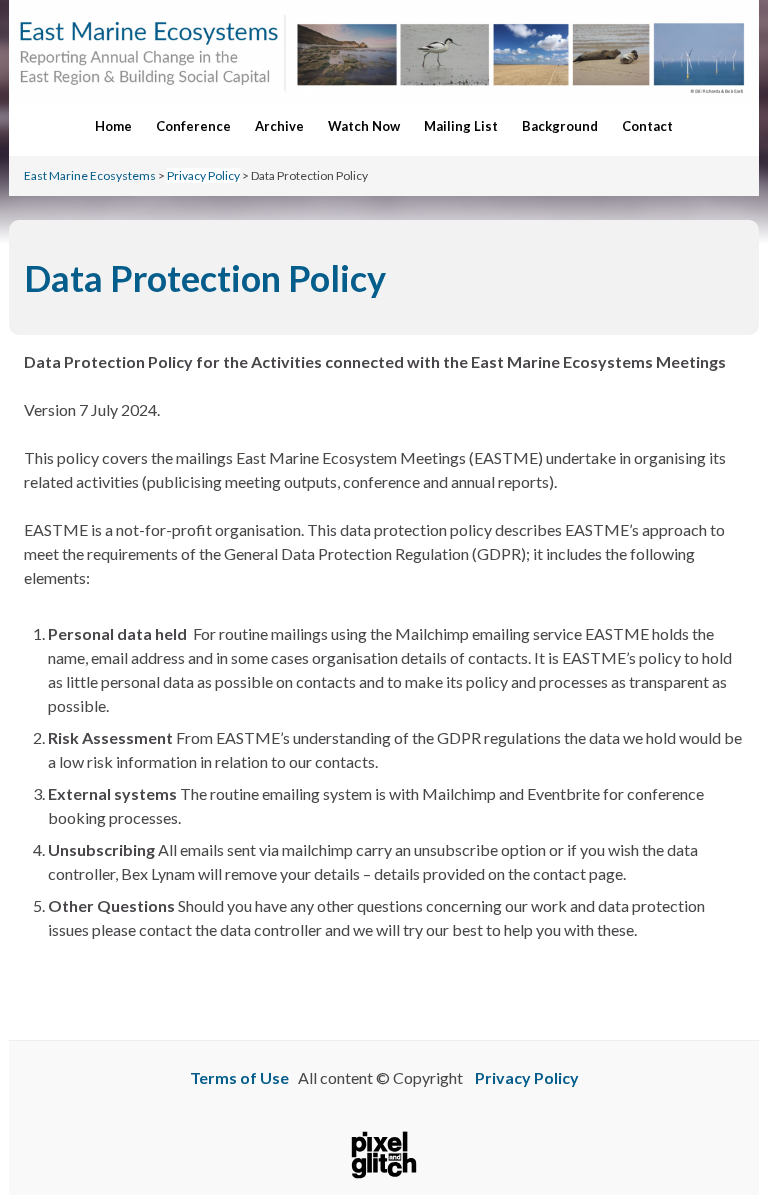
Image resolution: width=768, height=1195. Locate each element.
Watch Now (364, 126)
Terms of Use (239, 1077)
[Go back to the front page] (384, 53)
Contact (647, 126)
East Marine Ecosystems (90, 175)
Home (113, 126)
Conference (193, 126)
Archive (279, 126)
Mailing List (461, 126)
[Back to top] (723, 1125)
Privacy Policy (203, 175)
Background (560, 126)
